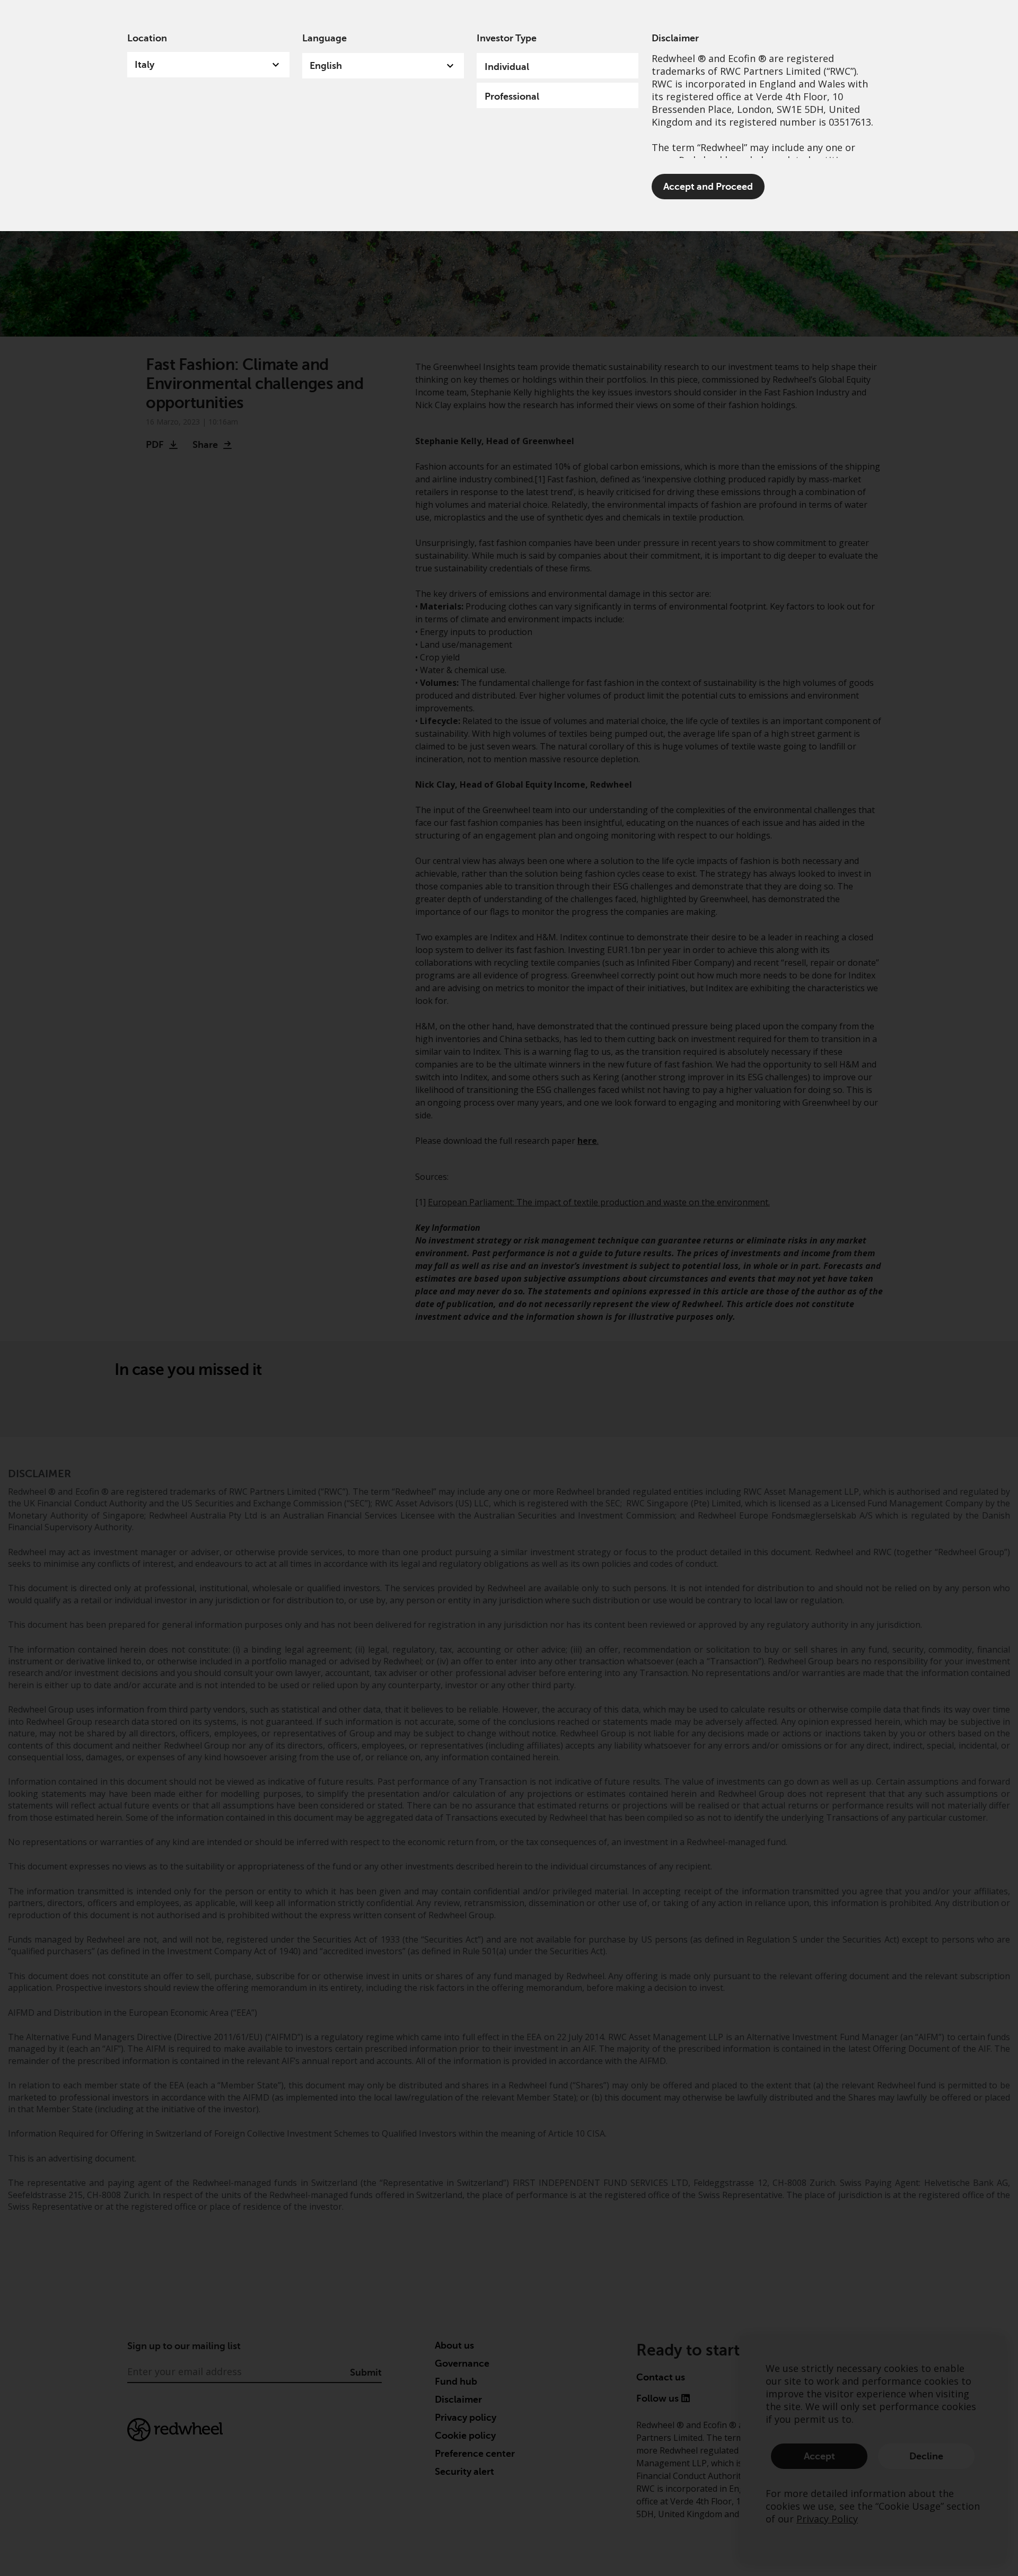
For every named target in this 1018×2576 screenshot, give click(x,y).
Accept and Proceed (708, 187)
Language (324, 38)
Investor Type (507, 38)
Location (147, 38)
